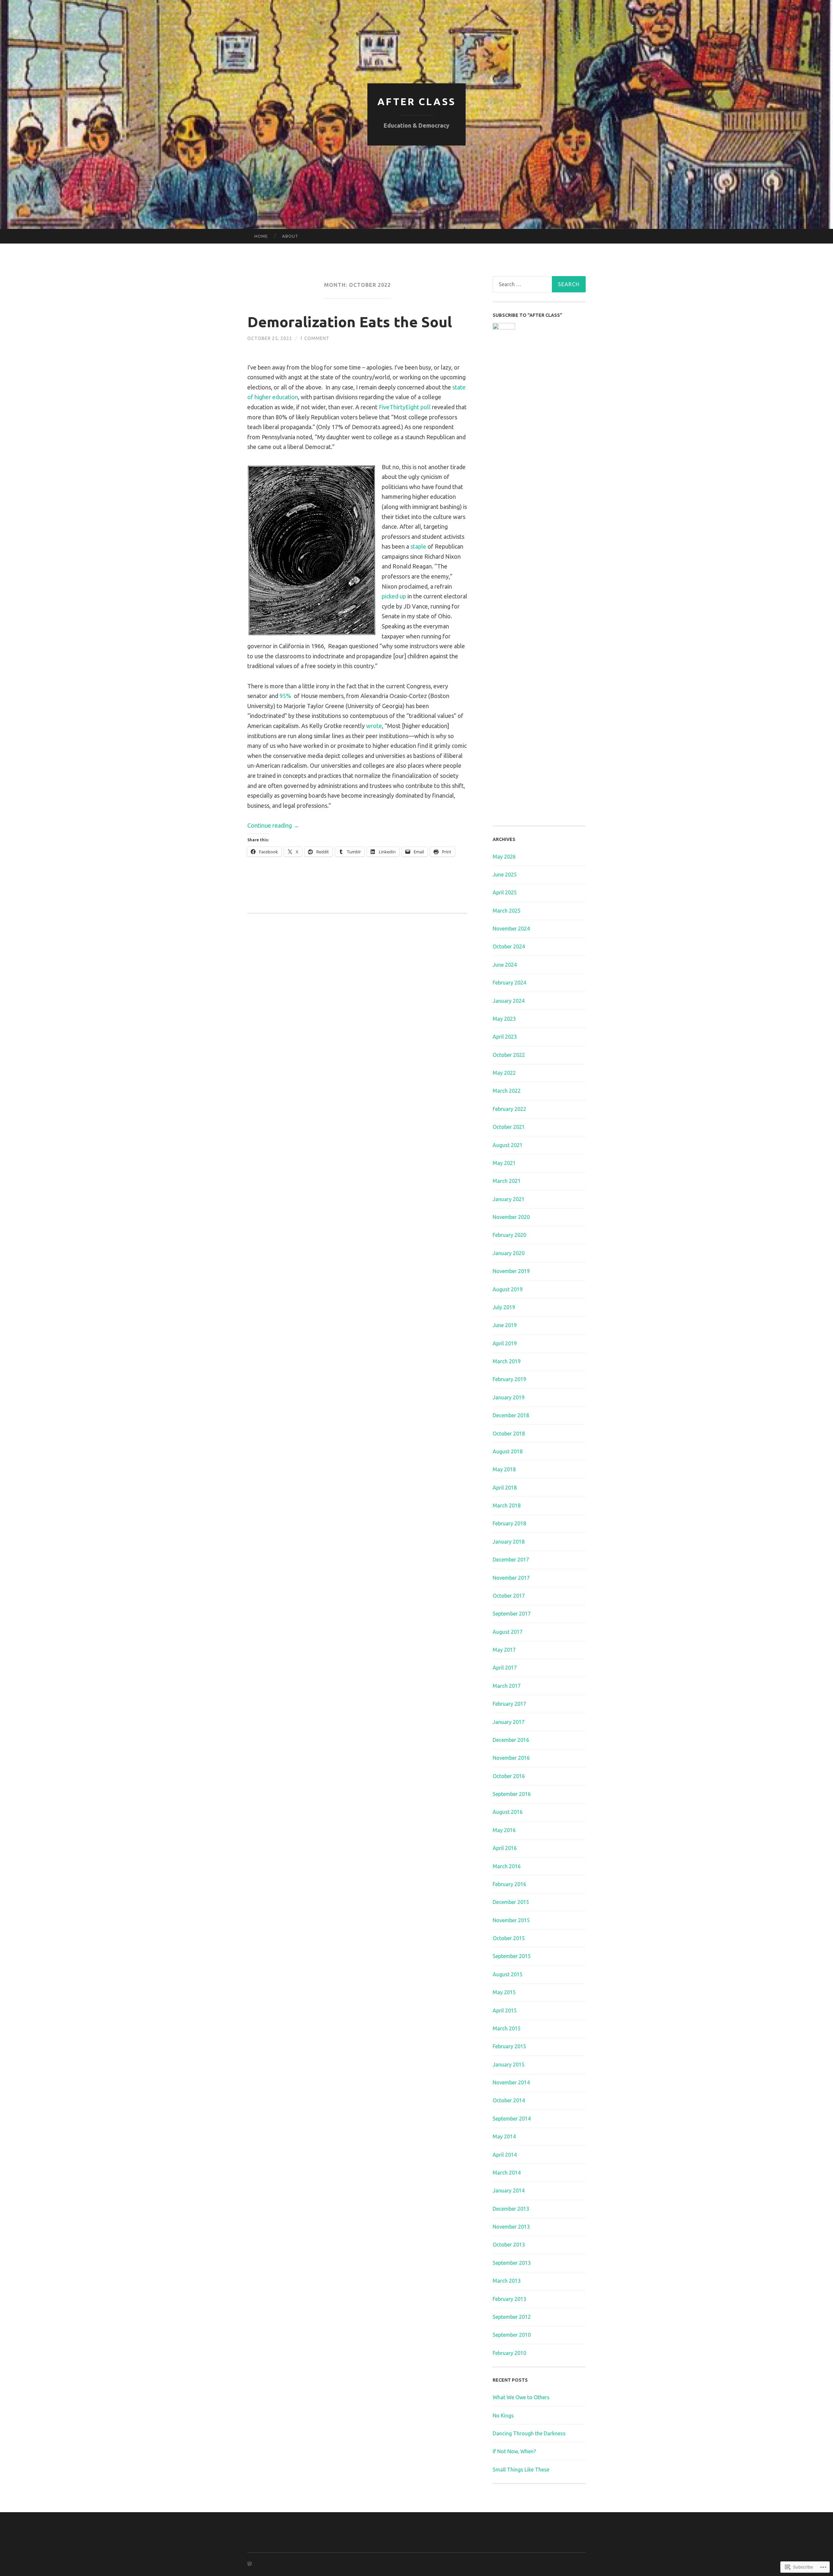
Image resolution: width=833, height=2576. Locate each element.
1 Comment (315, 338)
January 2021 (509, 1199)
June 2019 (505, 1325)
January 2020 (509, 1253)
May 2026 (504, 857)
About (290, 236)
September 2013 (512, 2263)
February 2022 (509, 1109)
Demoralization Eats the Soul (350, 322)
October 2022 (509, 1055)
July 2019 (504, 1307)
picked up (394, 596)
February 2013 (509, 2299)
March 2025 (507, 911)
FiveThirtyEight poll (405, 407)
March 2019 (507, 1361)
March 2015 (507, 2028)
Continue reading (273, 825)
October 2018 (509, 1434)
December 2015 (511, 1902)
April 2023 (505, 1037)
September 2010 (512, 2335)
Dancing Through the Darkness (529, 2433)
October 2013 (509, 2245)
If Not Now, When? (514, 2451)
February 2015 (509, 2046)
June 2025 (505, 875)
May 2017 (504, 1650)
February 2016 (509, 1884)
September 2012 (512, 2317)
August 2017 (508, 1632)
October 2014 (509, 2100)
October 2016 (509, 1776)
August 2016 (508, 1812)
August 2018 (508, 1451)
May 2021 (504, 1163)
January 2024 (509, 1001)
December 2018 (511, 1415)
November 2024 (511, 929)
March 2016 (507, 1866)
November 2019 (511, 1271)
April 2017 (505, 1668)
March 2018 (507, 1505)
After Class (417, 102)
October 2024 (509, 946)
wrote (374, 726)
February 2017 (509, 1704)
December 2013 (511, 2209)
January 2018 (509, 1542)
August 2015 (508, 1974)
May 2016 (504, 1830)
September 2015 (512, 1956)
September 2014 (512, 2119)
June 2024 (505, 965)
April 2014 (505, 2155)
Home (261, 236)
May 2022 (504, 1073)
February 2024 (509, 983)
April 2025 (505, 892)
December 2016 (511, 1740)
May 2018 (504, 1469)
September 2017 (512, 1614)
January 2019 (509, 1397)
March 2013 (507, 2281)
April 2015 (505, 2010)
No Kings (503, 2415)
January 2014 (509, 2191)
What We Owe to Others (521, 2397)
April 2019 (505, 1343)
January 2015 (509, 2065)
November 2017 (511, 1578)
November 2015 (511, 1920)
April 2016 (505, 1848)
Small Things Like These (521, 2470)
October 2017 (509, 1596)
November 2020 (511, 1217)
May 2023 (504, 1019)
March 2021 (507, 1181)
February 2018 (509, 1523)
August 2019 (508, 1289)
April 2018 (505, 1488)
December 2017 (511, 1560)
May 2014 (504, 2136)
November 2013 (511, 2227)
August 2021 (508, 1145)
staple (418, 546)
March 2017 (507, 1686)
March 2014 (507, 2173)
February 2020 (509, 1235)
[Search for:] (539, 284)
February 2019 (509, 1379)
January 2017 (509, 1722)
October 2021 (509, 1127)
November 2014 (511, 2082)
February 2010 (509, 2353)
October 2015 (509, 1938)
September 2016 (512, 1794)
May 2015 (504, 1992)
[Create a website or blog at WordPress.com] (250, 2564)
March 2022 (507, 1091)
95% (286, 696)
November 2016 (511, 1758)
